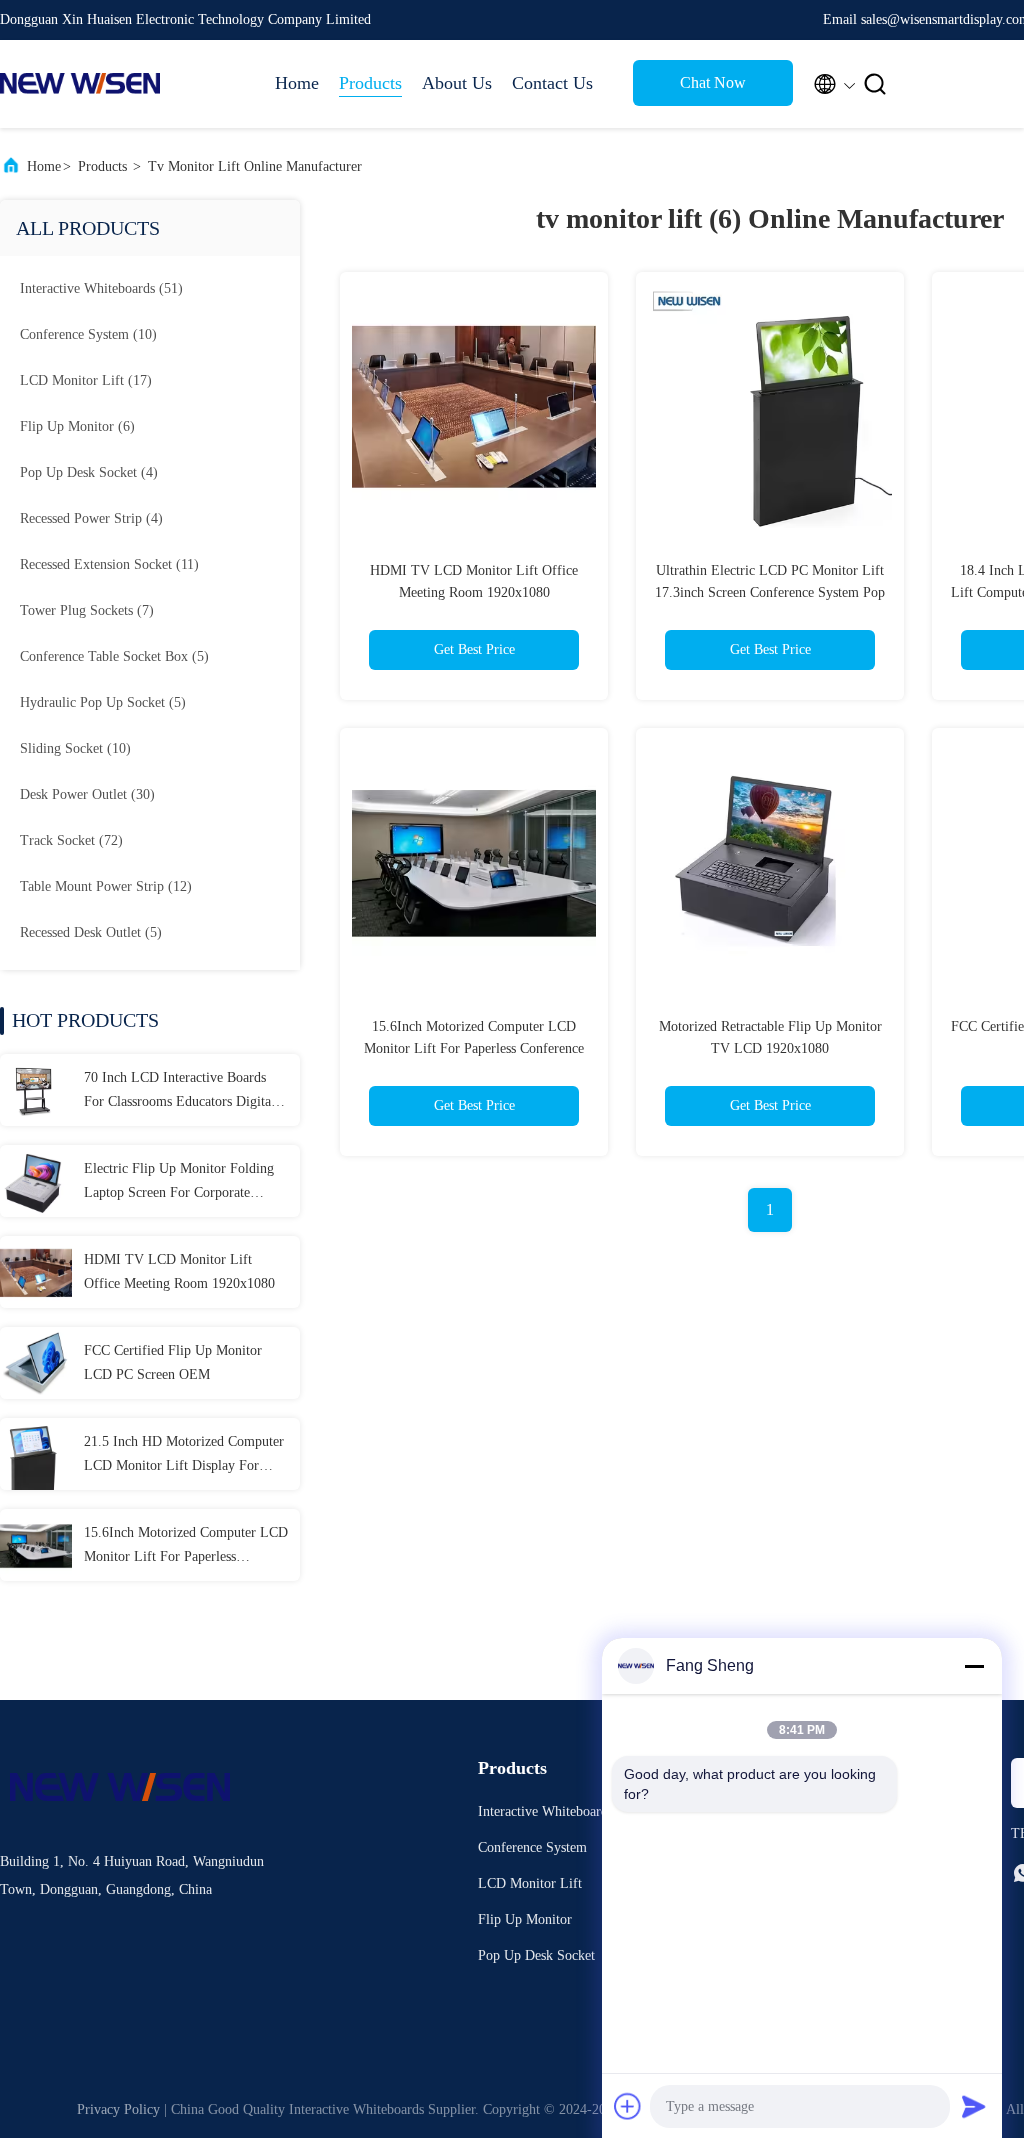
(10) (88, 334)
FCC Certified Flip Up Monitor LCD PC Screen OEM (173, 1362)
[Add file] (628, 2106)
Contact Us (552, 83)
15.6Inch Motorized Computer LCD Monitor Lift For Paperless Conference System (186, 1547)
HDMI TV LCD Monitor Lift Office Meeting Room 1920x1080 (179, 1271)
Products (370, 83)
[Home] (80, 84)
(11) (109, 564)
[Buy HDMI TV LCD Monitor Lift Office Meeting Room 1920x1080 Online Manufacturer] (36, 1272)
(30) (87, 794)
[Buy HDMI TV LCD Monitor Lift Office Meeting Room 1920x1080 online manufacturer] (474, 406)
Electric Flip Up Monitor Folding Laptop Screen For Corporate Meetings (179, 1183)
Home (297, 83)
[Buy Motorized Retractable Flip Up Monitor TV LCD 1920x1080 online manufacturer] (770, 862)
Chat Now (713, 82)
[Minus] (974, 1666)
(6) (77, 426)
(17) (86, 380)
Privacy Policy (118, 2109)
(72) (71, 840)
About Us (457, 83)
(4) (89, 472)
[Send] (974, 2106)
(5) (114, 656)
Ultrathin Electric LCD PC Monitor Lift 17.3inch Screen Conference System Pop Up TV (770, 592)
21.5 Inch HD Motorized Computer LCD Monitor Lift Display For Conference (184, 1456)
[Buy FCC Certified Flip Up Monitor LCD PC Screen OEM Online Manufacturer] (36, 1363)
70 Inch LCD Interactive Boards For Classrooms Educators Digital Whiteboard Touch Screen (179, 1092)
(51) (101, 288)
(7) (87, 610)
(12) (106, 886)
